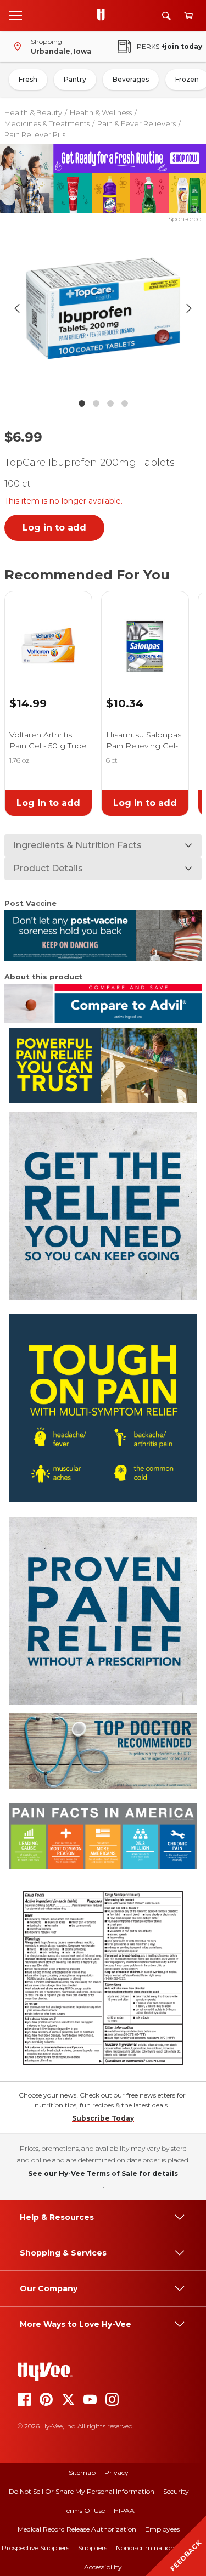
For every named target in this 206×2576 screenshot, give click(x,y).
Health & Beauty (33, 112)
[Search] (166, 16)
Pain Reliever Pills (35, 134)
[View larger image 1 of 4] (103, 308)
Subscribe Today (103, 2118)
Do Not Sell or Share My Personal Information (82, 2491)
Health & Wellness (101, 112)
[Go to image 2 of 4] (96, 403)
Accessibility (103, 2567)
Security (176, 2491)
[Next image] (189, 308)
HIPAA (124, 2510)
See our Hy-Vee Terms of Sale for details (103, 2174)
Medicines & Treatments (47, 123)
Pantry (75, 79)
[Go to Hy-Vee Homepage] (104, 15)
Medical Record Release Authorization (77, 2529)
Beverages (131, 79)
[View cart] (188, 16)
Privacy (116, 2473)
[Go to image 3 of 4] (110, 403)
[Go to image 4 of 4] (125, 403)
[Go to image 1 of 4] (82, 403)
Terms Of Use (84, 2510)
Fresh (28, 79)
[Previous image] (17, 308)
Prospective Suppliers (35, 2548)
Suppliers (93, 2548)
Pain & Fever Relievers (137, 123)
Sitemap (82, 2473)
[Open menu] (15, 15)
